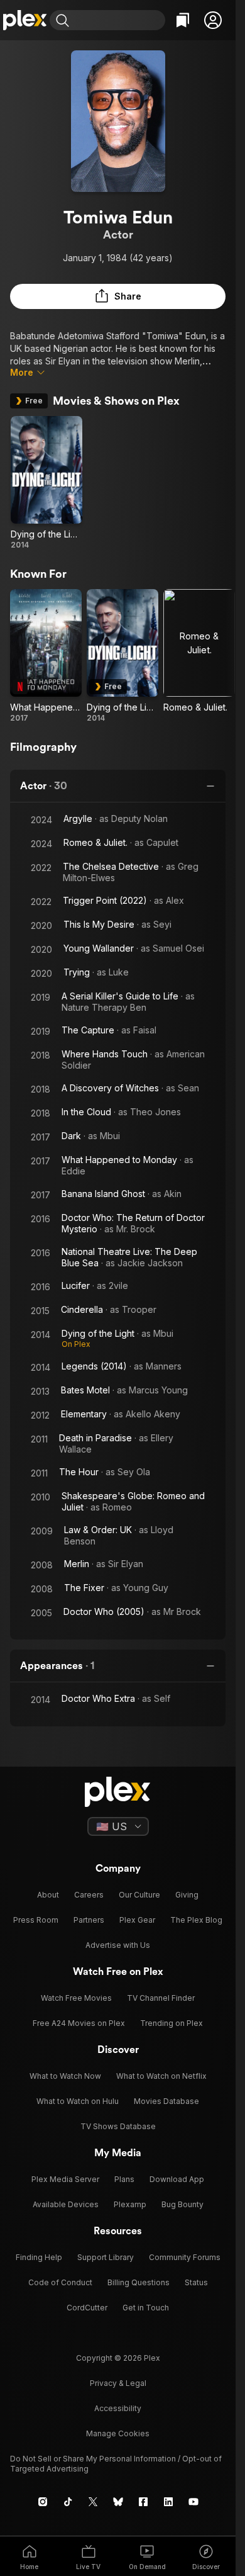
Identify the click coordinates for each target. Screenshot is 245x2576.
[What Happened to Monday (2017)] (46, 656)
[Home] (25, 20)
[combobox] (119, 20)
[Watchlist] (183, 20)
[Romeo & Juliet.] (199, 656)
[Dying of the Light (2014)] (46, 483)
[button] (213, 20)
